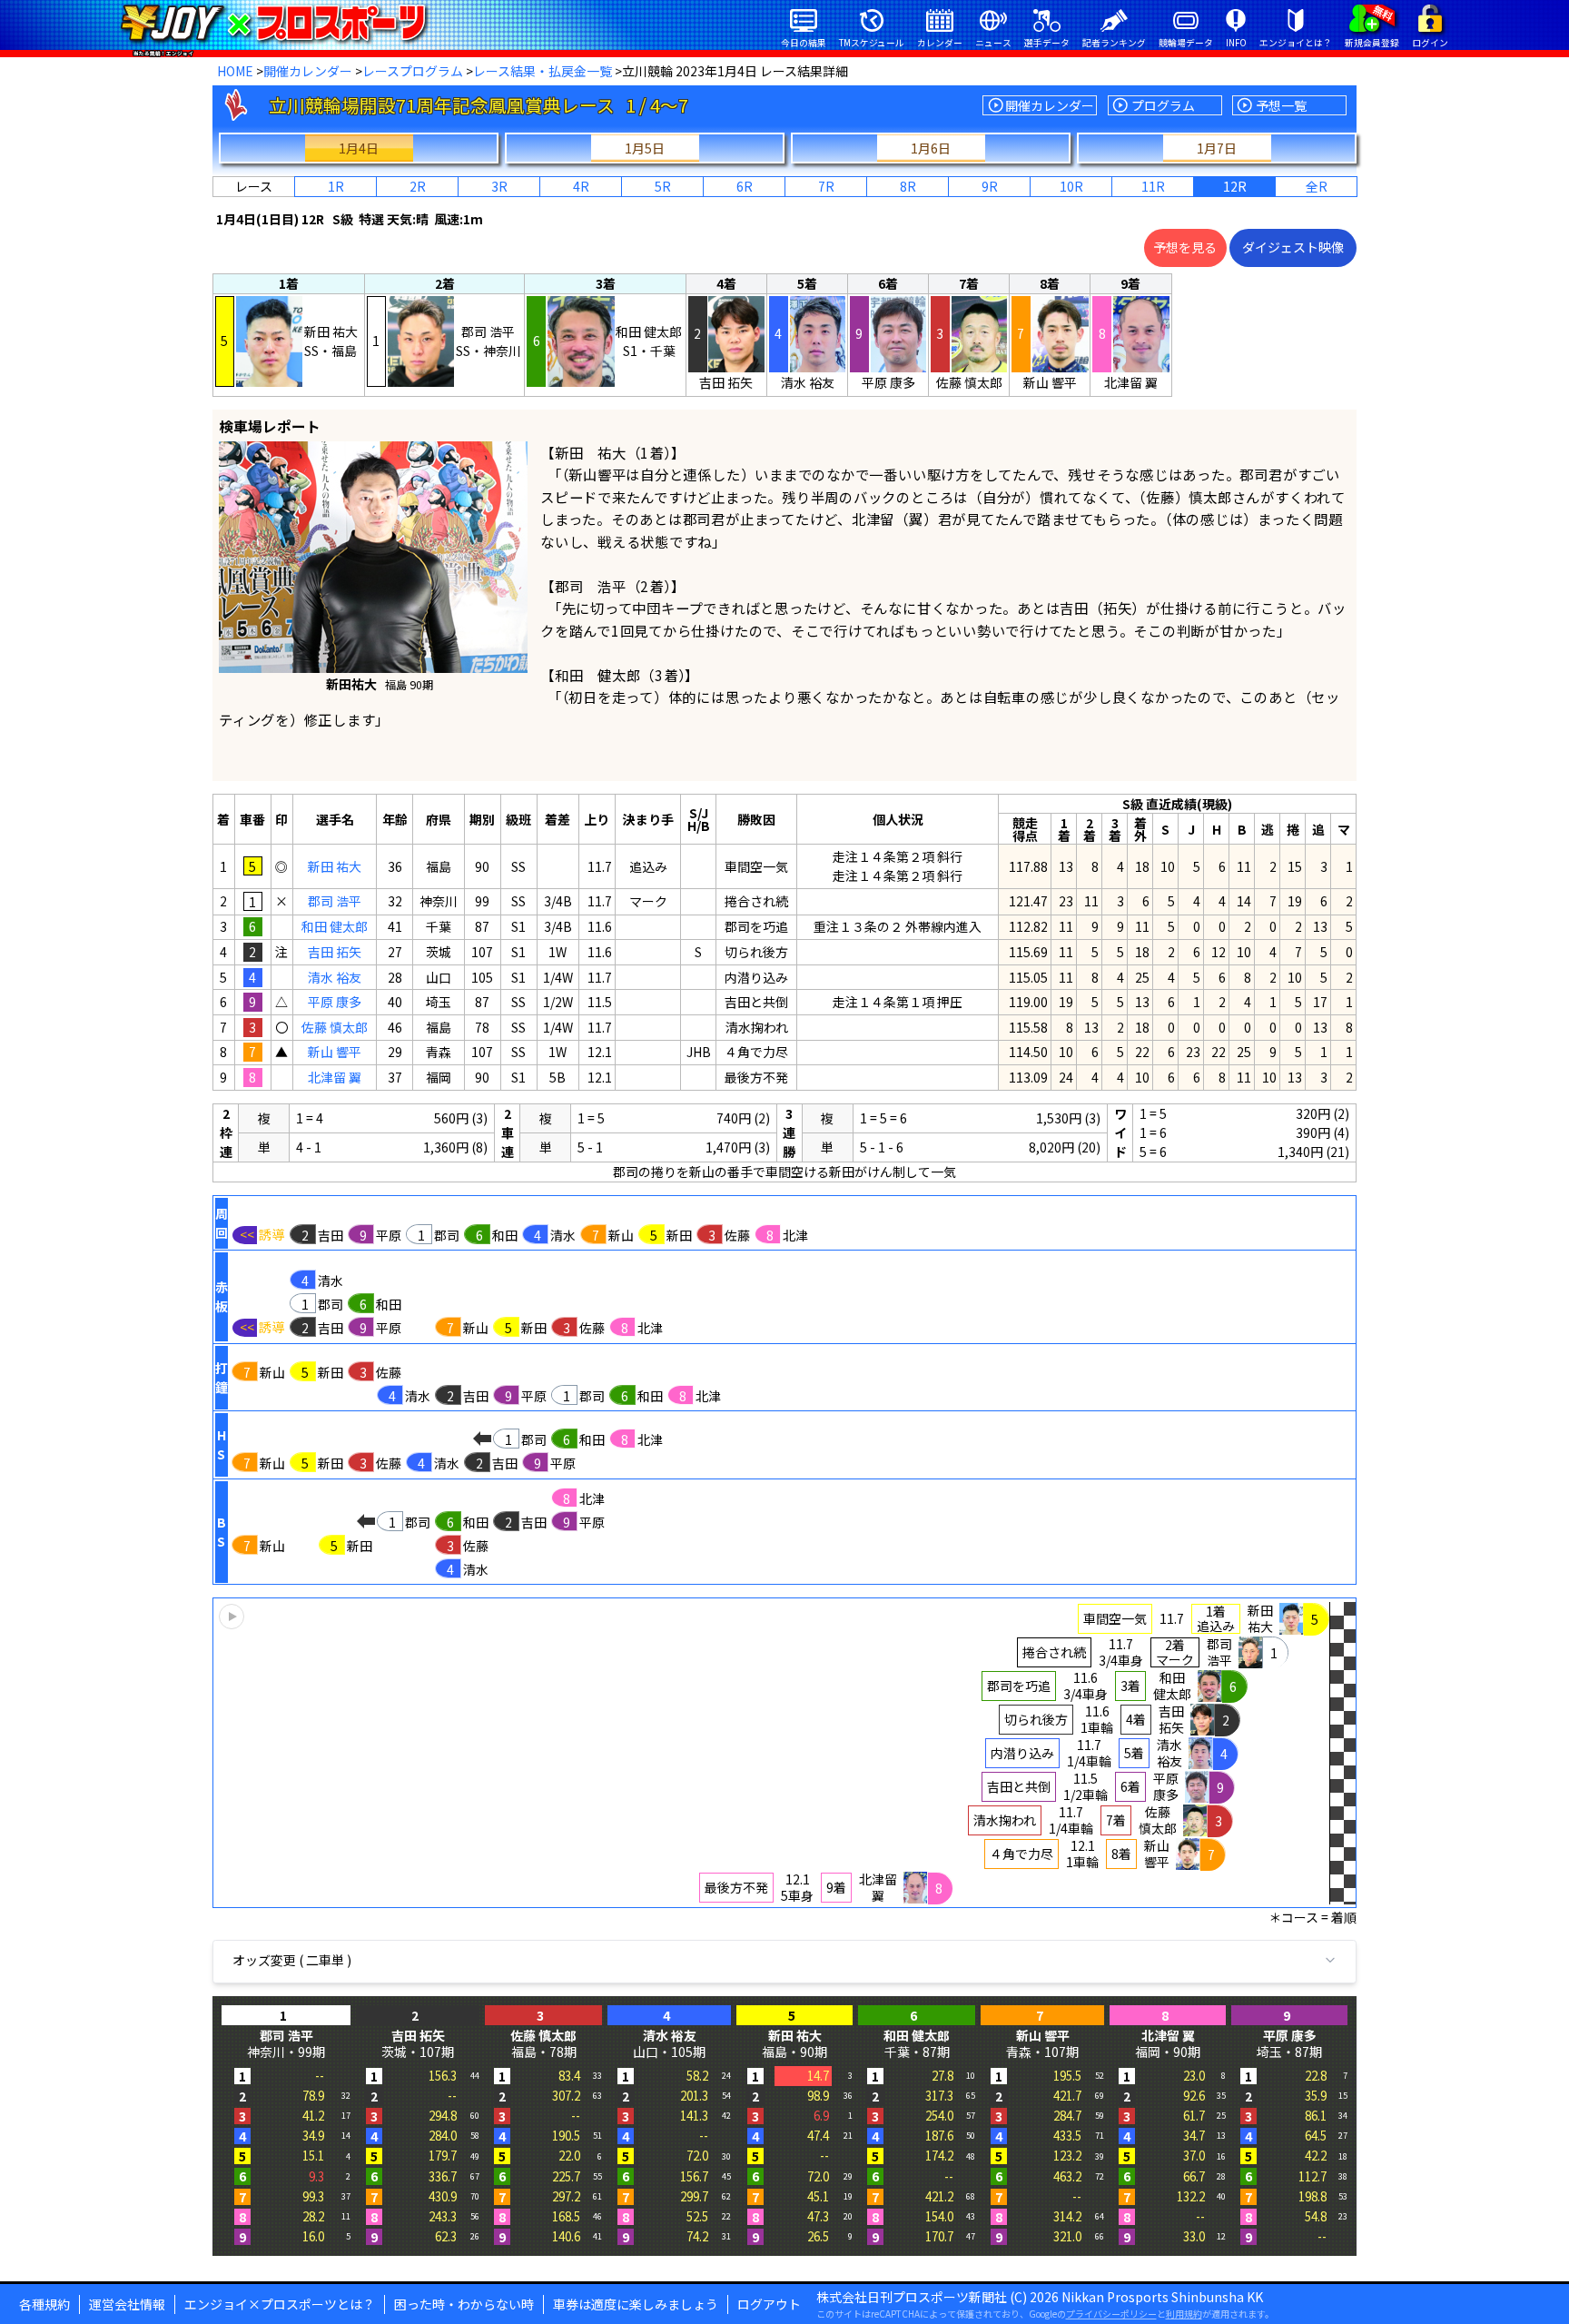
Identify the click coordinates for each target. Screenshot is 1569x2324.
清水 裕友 (335, 977)
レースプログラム (413, 71)
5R (663, 186)
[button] (784, 1753)
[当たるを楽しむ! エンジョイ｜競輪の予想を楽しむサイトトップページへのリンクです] (273, 23)
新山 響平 (335, 1052)
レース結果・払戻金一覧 (543, 71)
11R (1153, 186)
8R (908, 186)
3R (499, 186)
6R (745, 186)
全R (1317, 186)
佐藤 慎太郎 (335, 1027)
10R (1071, 186)
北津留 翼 (335, 1077)
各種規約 (44, 2304)
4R (581, 186)
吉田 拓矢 (335, 952)
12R (1235, 186)
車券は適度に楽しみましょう (636, 2304)
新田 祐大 (335, 866)
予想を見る (1185, 247)
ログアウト (769, 2304)
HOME (235, 71)
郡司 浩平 (335, 901)
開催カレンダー (308, 71)
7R (826, 186)
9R (990, 186)
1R (336, 186)
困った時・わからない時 (464, 2304)
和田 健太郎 (335, 926)
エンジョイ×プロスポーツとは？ (280, 2304)
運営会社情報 (127, 2304)
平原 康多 (335, 1002)
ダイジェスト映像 (1293, 247)
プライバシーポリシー (1111, 2314)
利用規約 (1184, 2314)
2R (418, 186)
